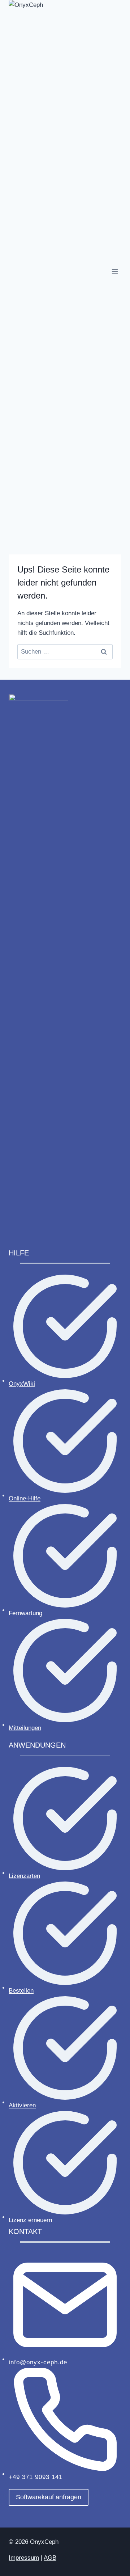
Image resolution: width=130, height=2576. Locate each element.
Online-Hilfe (25, 1498)
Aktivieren (22, 2105)
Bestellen (21, 1991)
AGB (50, 2558)
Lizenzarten (24, 1876)
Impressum (24, 2558)
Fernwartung (25, 1613)
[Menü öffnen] (115, 271)
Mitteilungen (25, 1728)
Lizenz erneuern (30, 2220)
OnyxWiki (22, 1384)
